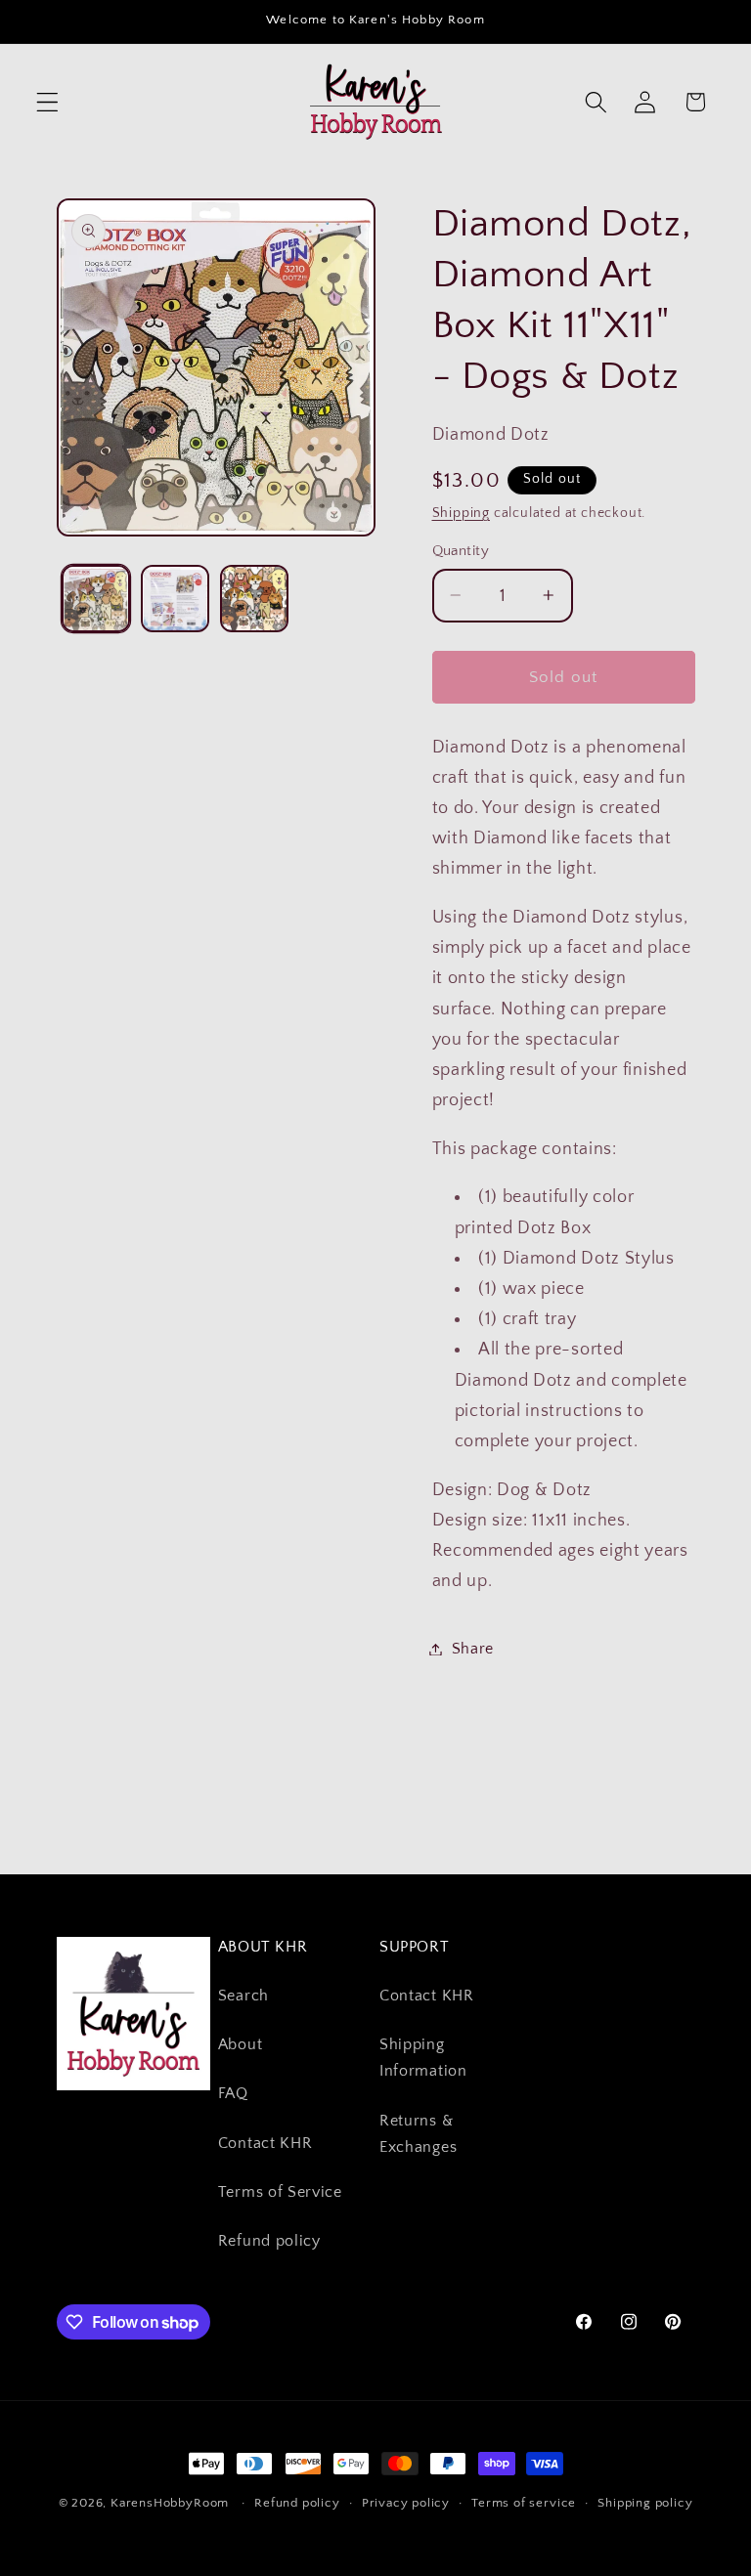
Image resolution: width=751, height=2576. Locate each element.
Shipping (461, 513)
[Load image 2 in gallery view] (175, 599)
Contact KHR (265, 2143)
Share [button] (473, 1649)
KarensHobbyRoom (170, 2503)
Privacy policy (406, 2503)
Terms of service (524, 2503)
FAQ (233, 2093)
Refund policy (269, 2241)
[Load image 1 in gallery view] (96, 599)
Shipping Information (423, 2058)
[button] (47, 102)
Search (243, 1996)
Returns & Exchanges (418, 2134)
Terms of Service (280, 2192)
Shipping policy (645, 2503)
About (240, 2044)
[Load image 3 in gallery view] (254, 599)
